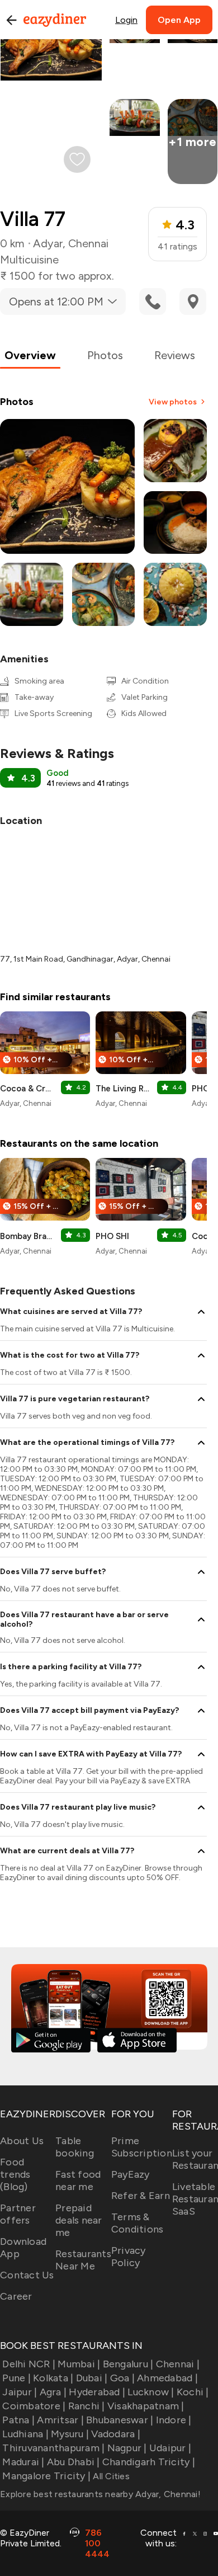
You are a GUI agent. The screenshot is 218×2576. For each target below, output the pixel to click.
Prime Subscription (142, 2147)
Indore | (174, 2420)
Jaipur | (20, 2392)
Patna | (18, 2420)
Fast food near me (78, 2181)
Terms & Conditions (138, 2223)
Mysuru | (70, 2434)
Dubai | (92, 2378)
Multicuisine (29, 260)
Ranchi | (86, 2406)
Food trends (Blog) (15, 2174)
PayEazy (131, 2174)
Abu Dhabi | (74, 2462)
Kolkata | (53, 2378)
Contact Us (27, 2275)
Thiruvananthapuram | (53, 2448)
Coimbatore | (34, 2406)
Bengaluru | (128, 2364)
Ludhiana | (25, 2434)
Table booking (75, 2147)
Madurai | (23, 2462)
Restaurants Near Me (83, 2260)
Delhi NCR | (29, 2364)
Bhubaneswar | (120, 2420)
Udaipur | (170, 2448)
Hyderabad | (97, 2392)
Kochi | (193, 2392)
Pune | (16, 2378)
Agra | (53, 2392)
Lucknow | (151, 2392)
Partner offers (18, 2214)
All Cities (110, 2476)
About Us (22, 2141)
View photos (173, 402)
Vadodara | (116, 2434)
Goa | (122, 2378)
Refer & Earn (141, 2196)
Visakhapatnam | (146, 2406)
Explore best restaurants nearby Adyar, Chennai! (100, 2494)
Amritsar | (60, 2420)
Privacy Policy (129, 2257)
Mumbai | (79, 2364)
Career (16, 2296)
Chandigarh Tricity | (149, 2462)
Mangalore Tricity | (46, 2476)
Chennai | (178, 2364)
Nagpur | (127, 2448)
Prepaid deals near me (79, 2220)
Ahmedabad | (167, 2378)
